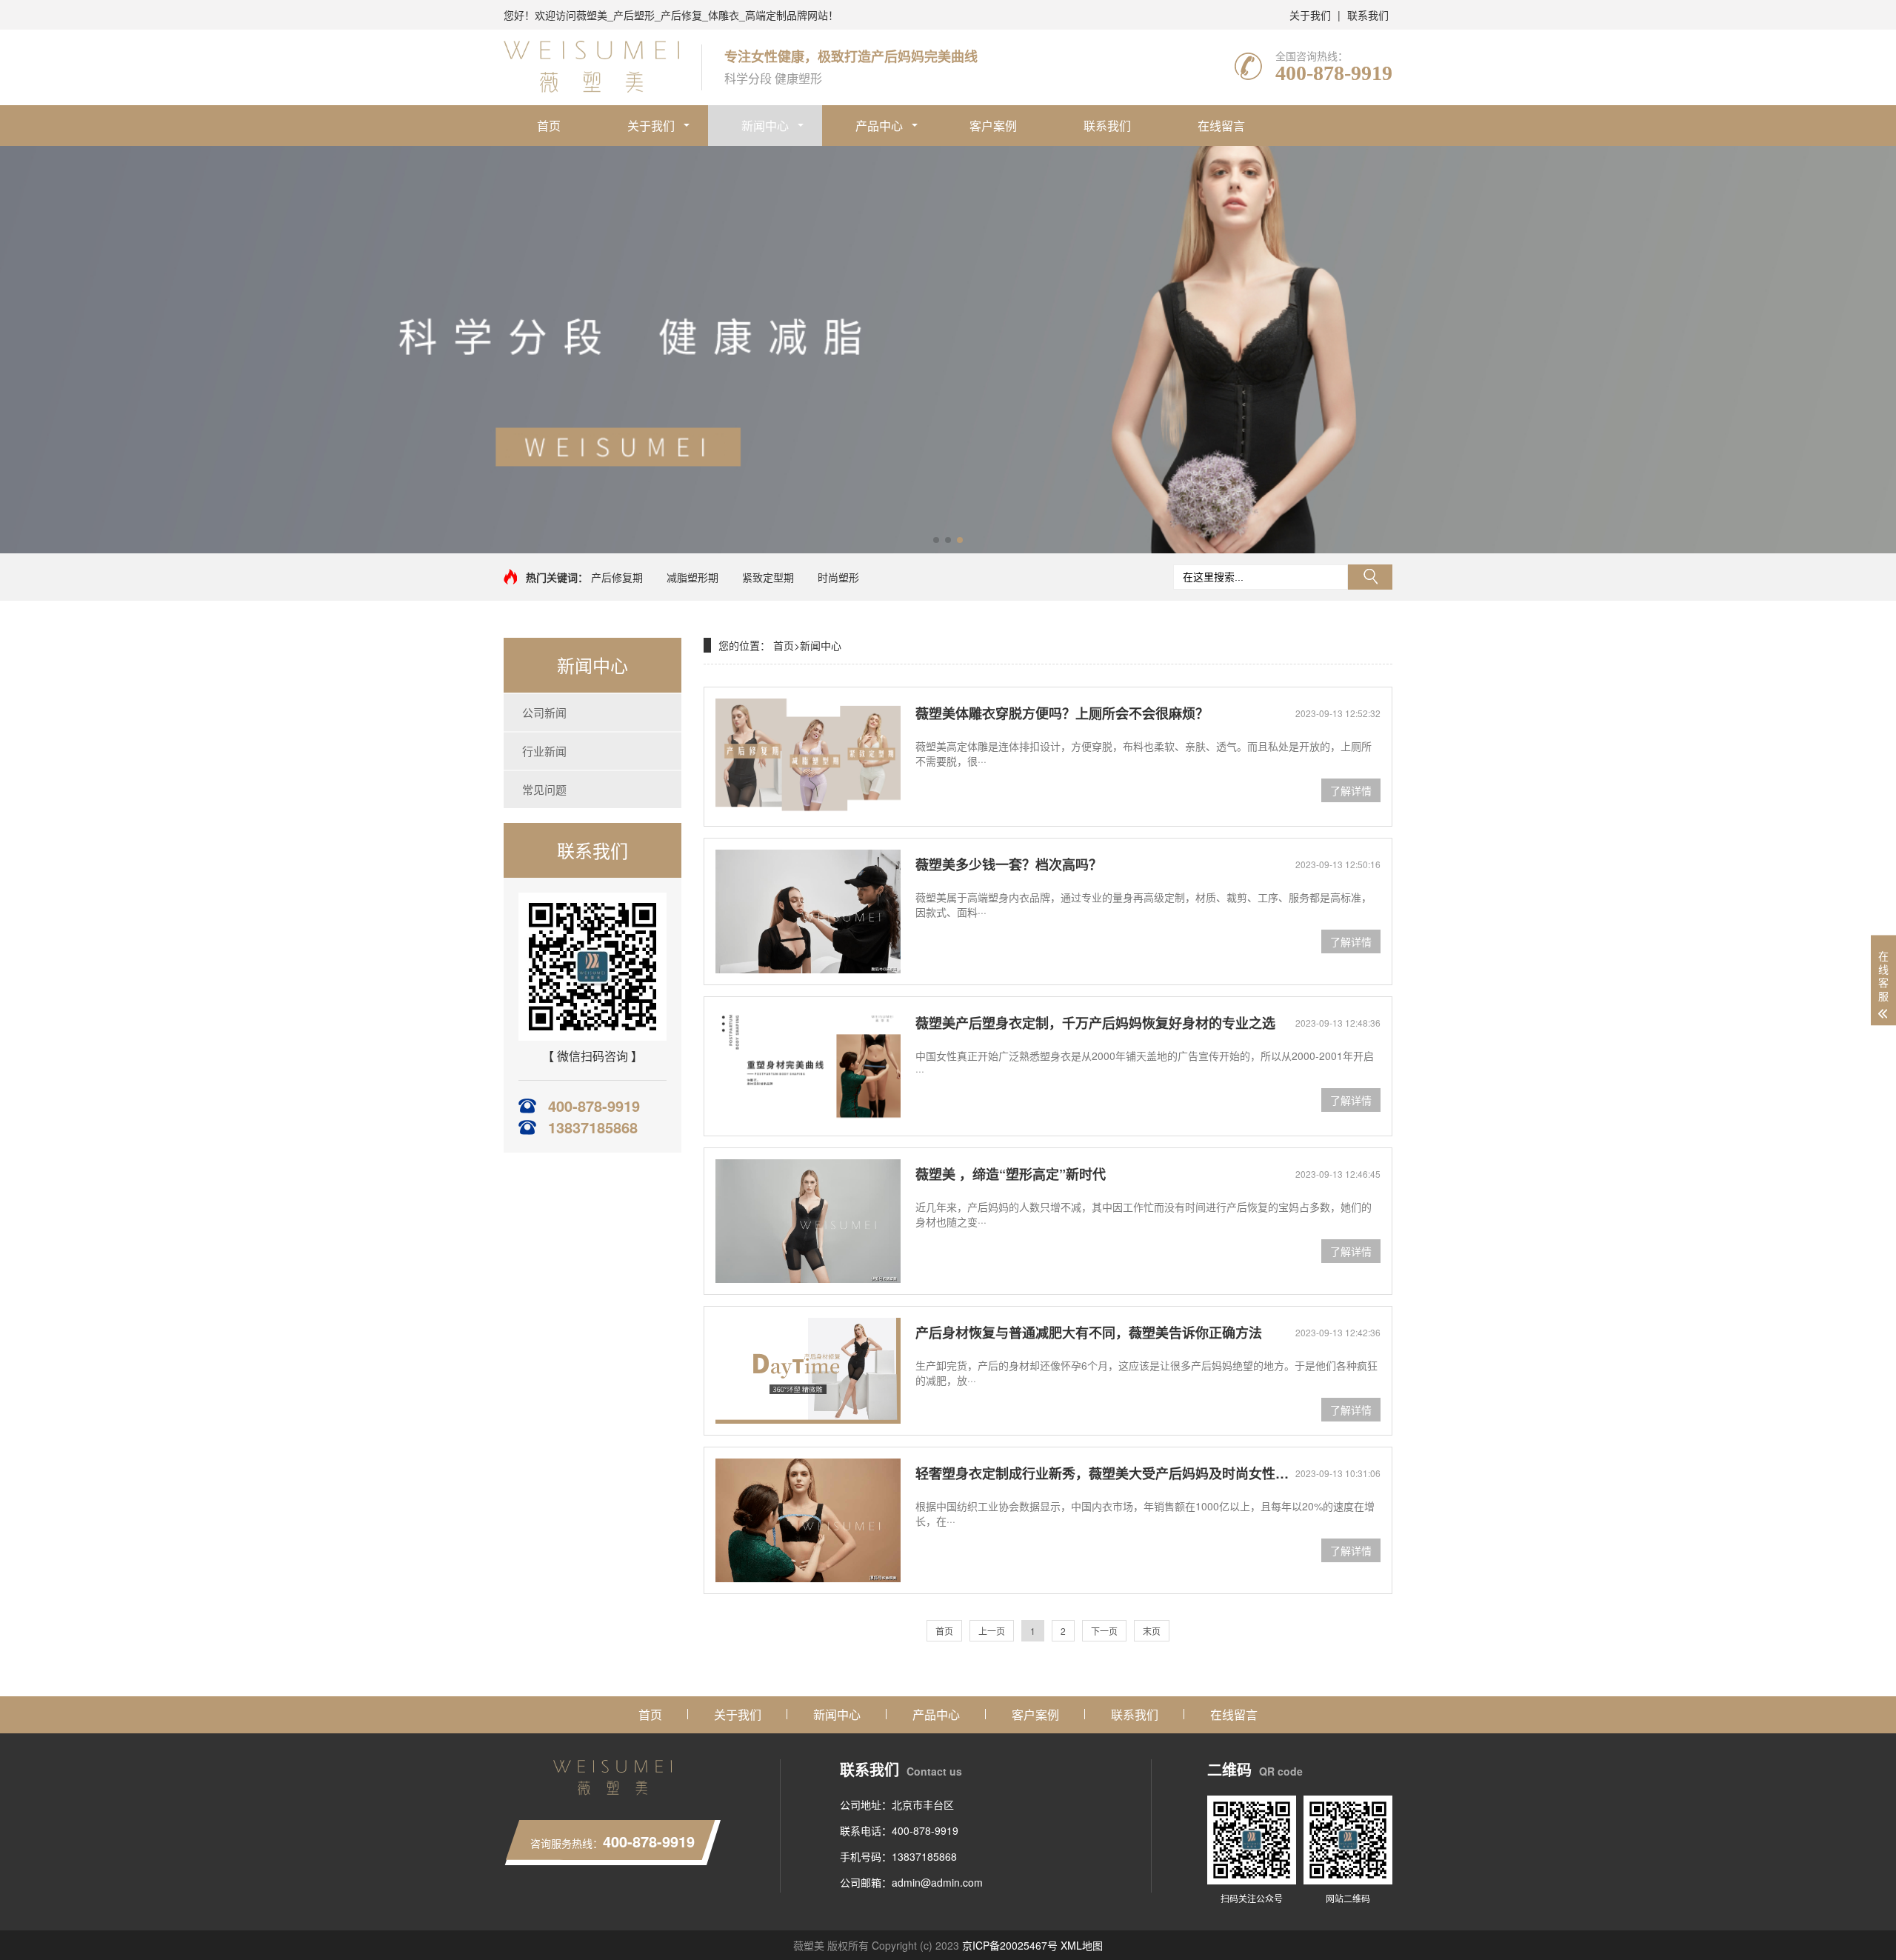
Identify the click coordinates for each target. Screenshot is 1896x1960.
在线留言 (1221, 126)
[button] (936, 540)
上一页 (992, 1631)
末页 (1152, 1631)
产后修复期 (617, 577)
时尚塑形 (838, 577)
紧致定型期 (768, 577)
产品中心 (879, 126)
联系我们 (1368, 15)
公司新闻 (544, 712)
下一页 (1104, 1631)
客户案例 (993, 126)
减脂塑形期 (692, 577)
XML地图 (1082, 1945)
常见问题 (544, 789)
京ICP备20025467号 (1010, 1945)
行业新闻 (544, 751)
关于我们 (1310, 15)
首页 (549, 126)
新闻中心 (765, 126)
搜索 (1370, 577)
